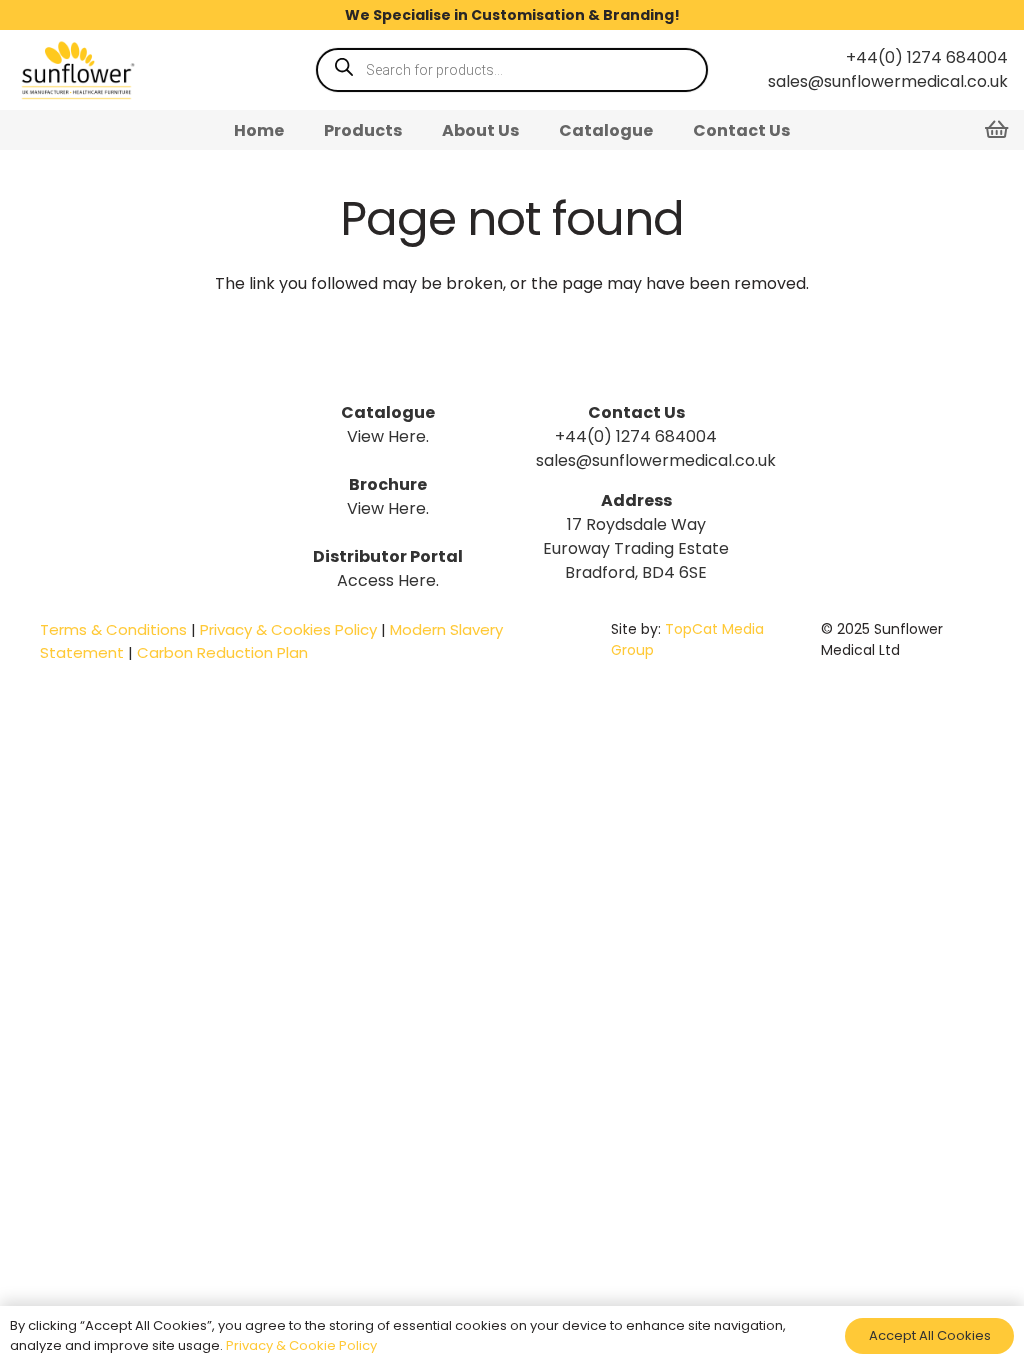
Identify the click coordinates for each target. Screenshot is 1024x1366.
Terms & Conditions (113, 629)
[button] (416, 129)
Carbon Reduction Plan (222, 652)
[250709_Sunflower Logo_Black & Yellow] (76, 70)
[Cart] (996, 130)
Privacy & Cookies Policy (288, 629)
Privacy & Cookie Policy (301, 1345)
